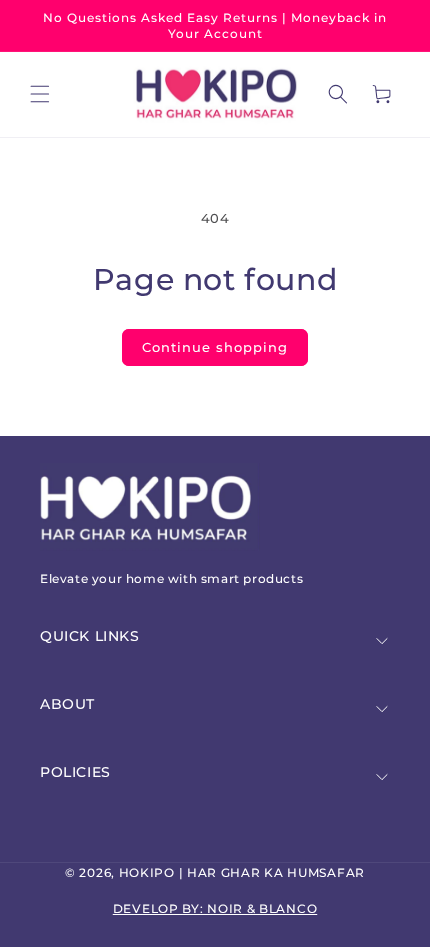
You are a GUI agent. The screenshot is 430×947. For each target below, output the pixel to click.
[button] (40, 94)
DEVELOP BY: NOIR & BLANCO (215, 908)
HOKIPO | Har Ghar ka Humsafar (242, 872)
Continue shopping (215, 347)
